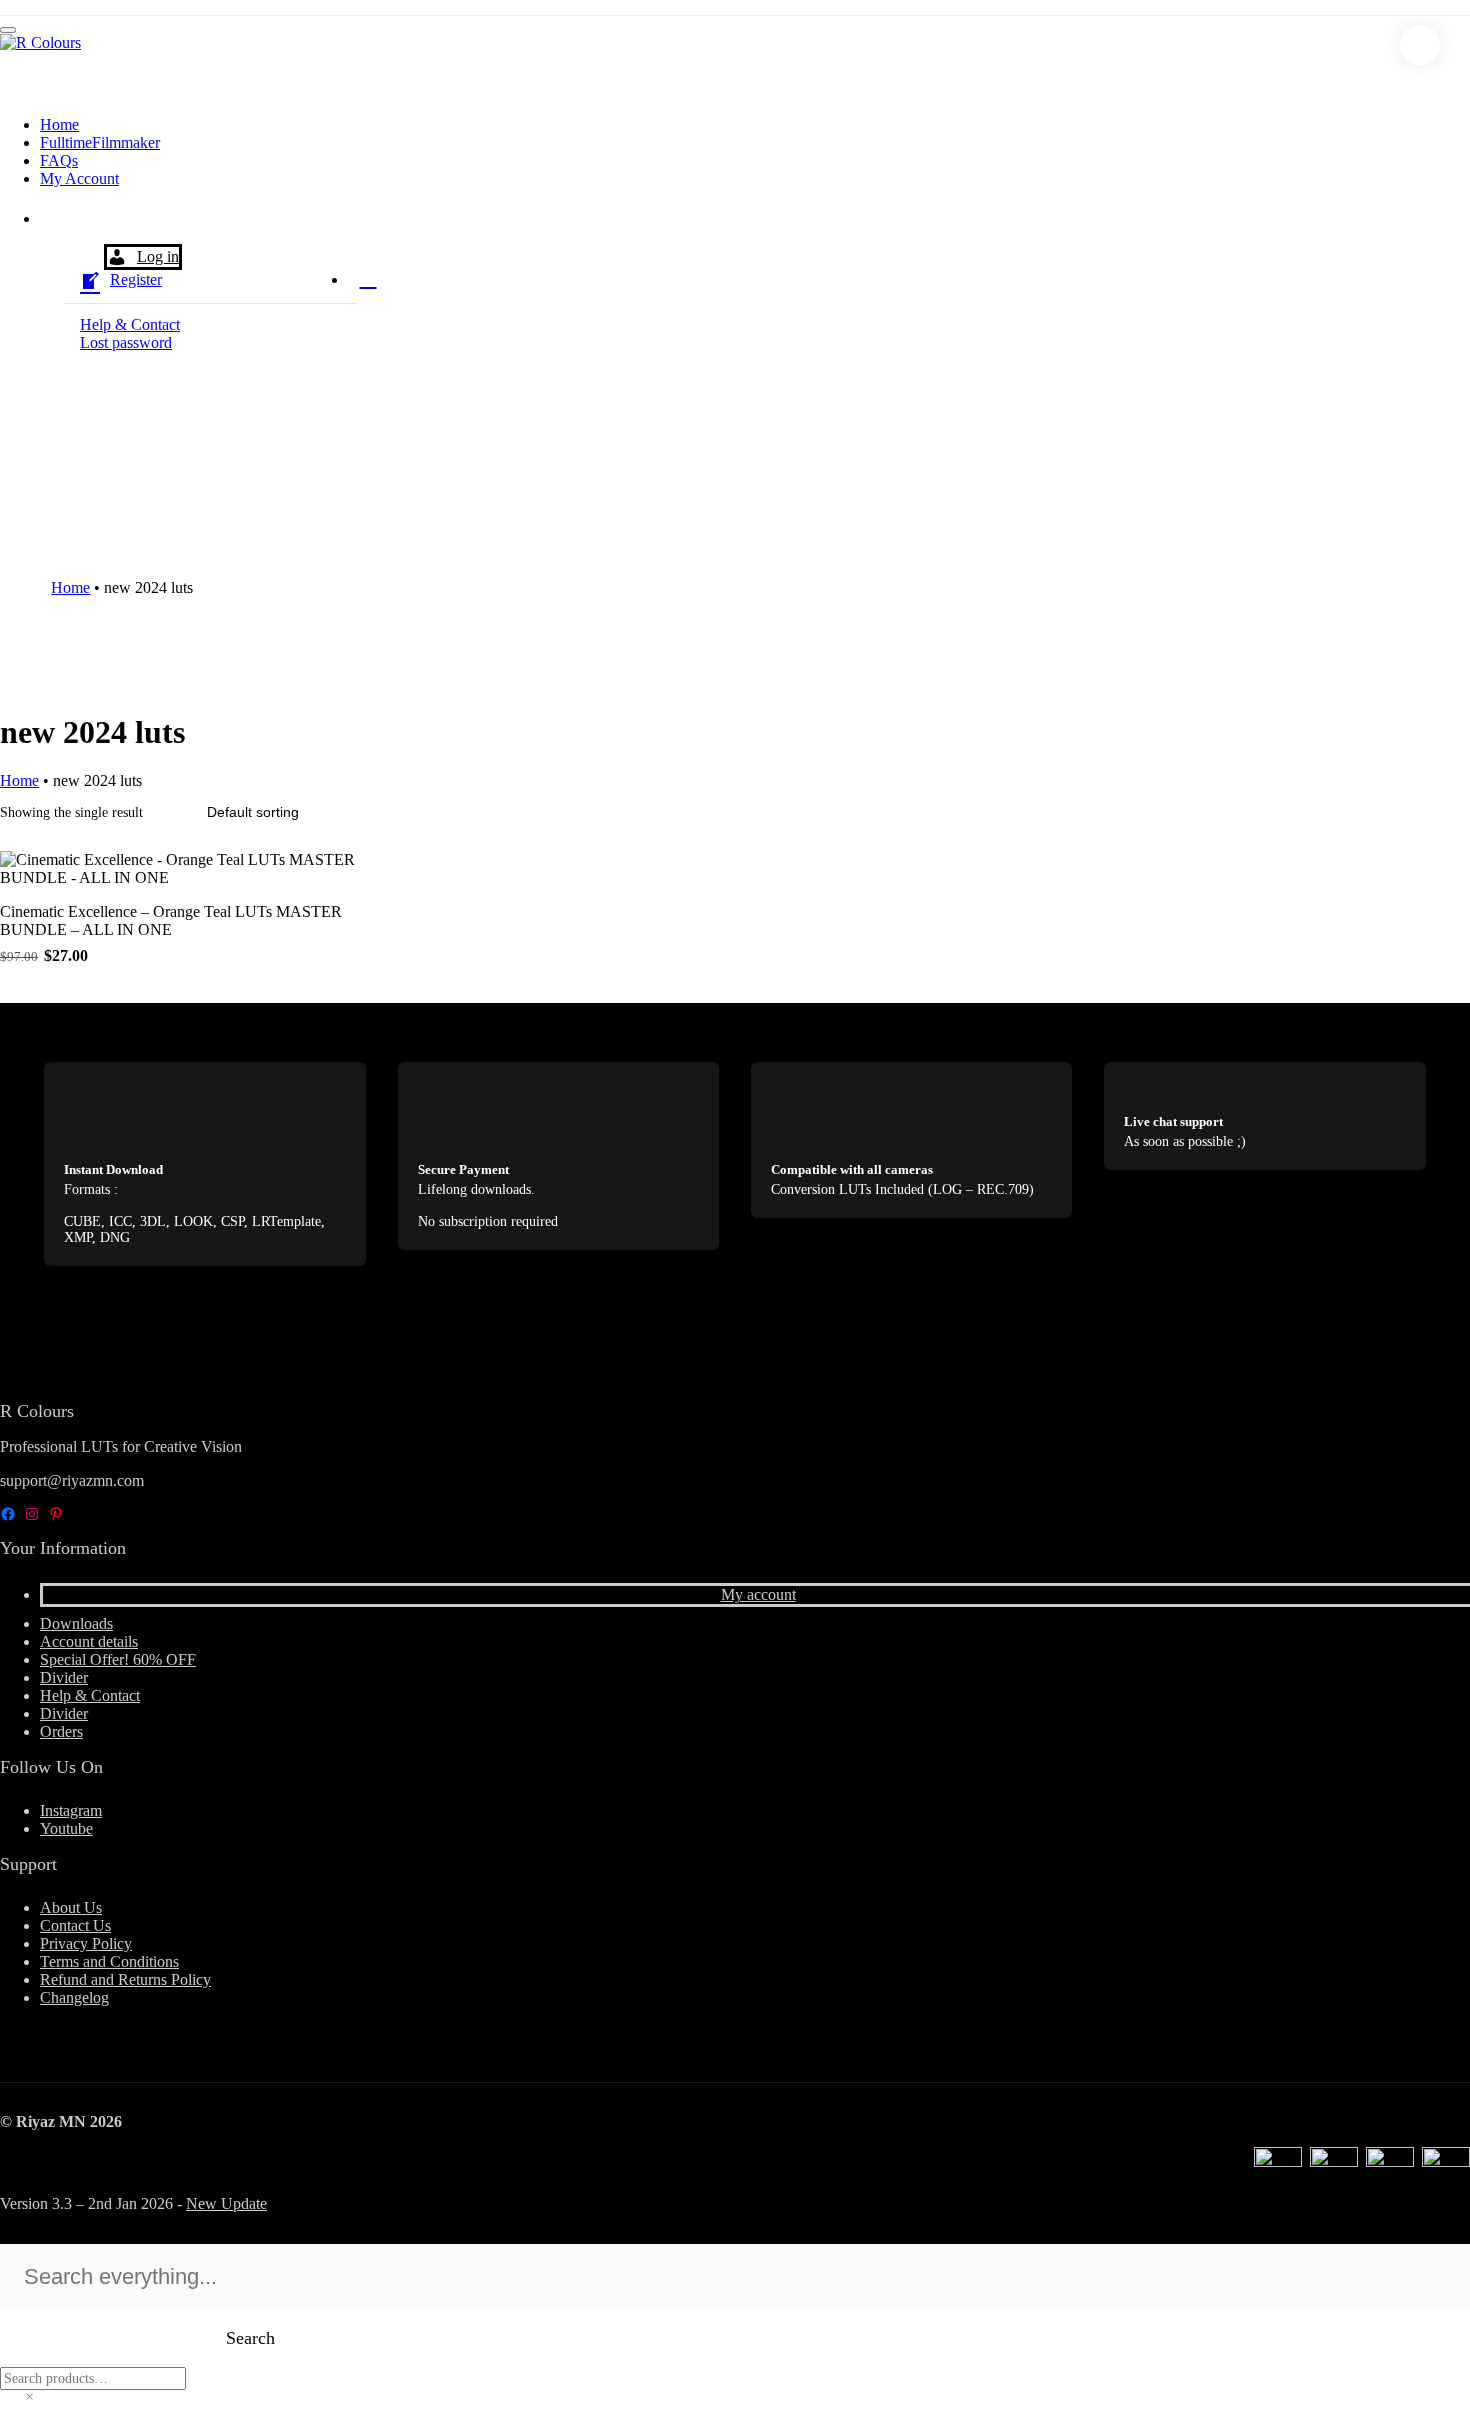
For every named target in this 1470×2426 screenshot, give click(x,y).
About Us (71, 1907)
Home (59, 124)
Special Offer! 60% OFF (118, 1659)
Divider (64, 1677)
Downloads (76, 1623)
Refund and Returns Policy (125, 1979)
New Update (226, 2203)
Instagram (71, 1810)
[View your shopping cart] (368, 278)
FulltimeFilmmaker (100, 142)
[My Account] (60, 224)
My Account (79, 178)
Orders (61, 1731)
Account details (89, 1641)
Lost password (126, 342)
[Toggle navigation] (8, 30)
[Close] (1420, 45)
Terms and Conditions (109, 1961)
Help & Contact (130, 324)
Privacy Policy (86, 1943)
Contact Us (75, 1925)
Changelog (74, 1997)
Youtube (66, 1828)
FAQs (59, 160)
